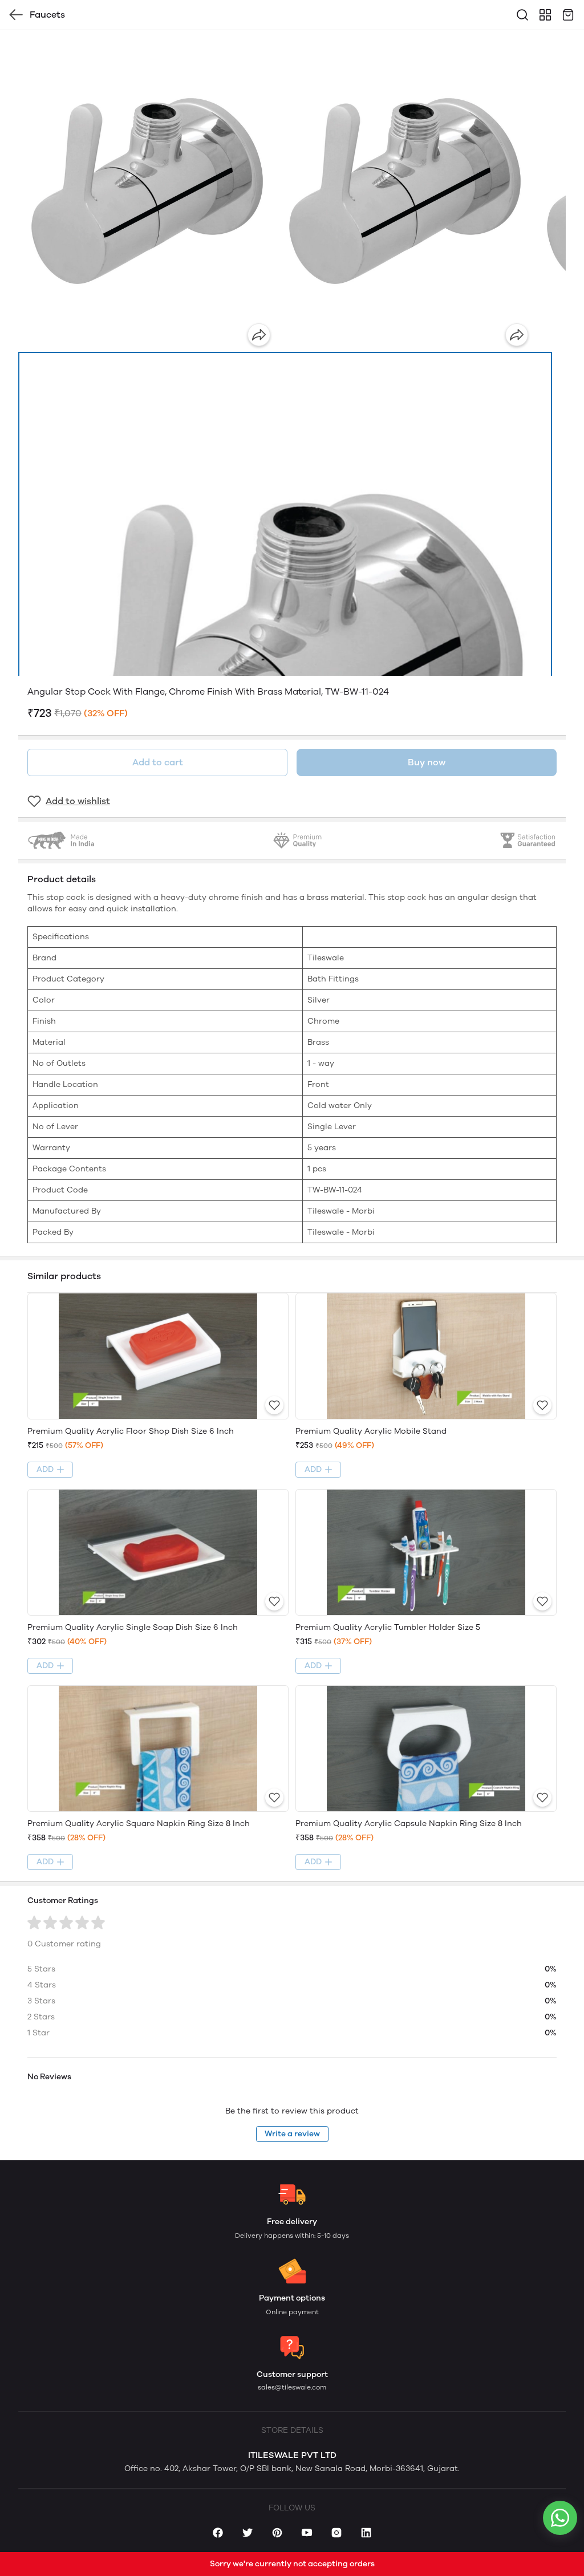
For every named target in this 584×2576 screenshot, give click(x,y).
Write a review (292, 2134)
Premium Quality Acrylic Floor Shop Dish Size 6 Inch (131, 1431)
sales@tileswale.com (292, 2387)
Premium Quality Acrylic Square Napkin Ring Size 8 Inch (139, 1824)
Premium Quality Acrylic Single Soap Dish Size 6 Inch (133, 1627)
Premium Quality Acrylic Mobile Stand (371, 1431)
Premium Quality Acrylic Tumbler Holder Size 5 (388, 1627)
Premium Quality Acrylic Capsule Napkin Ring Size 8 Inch (409, 1824)
